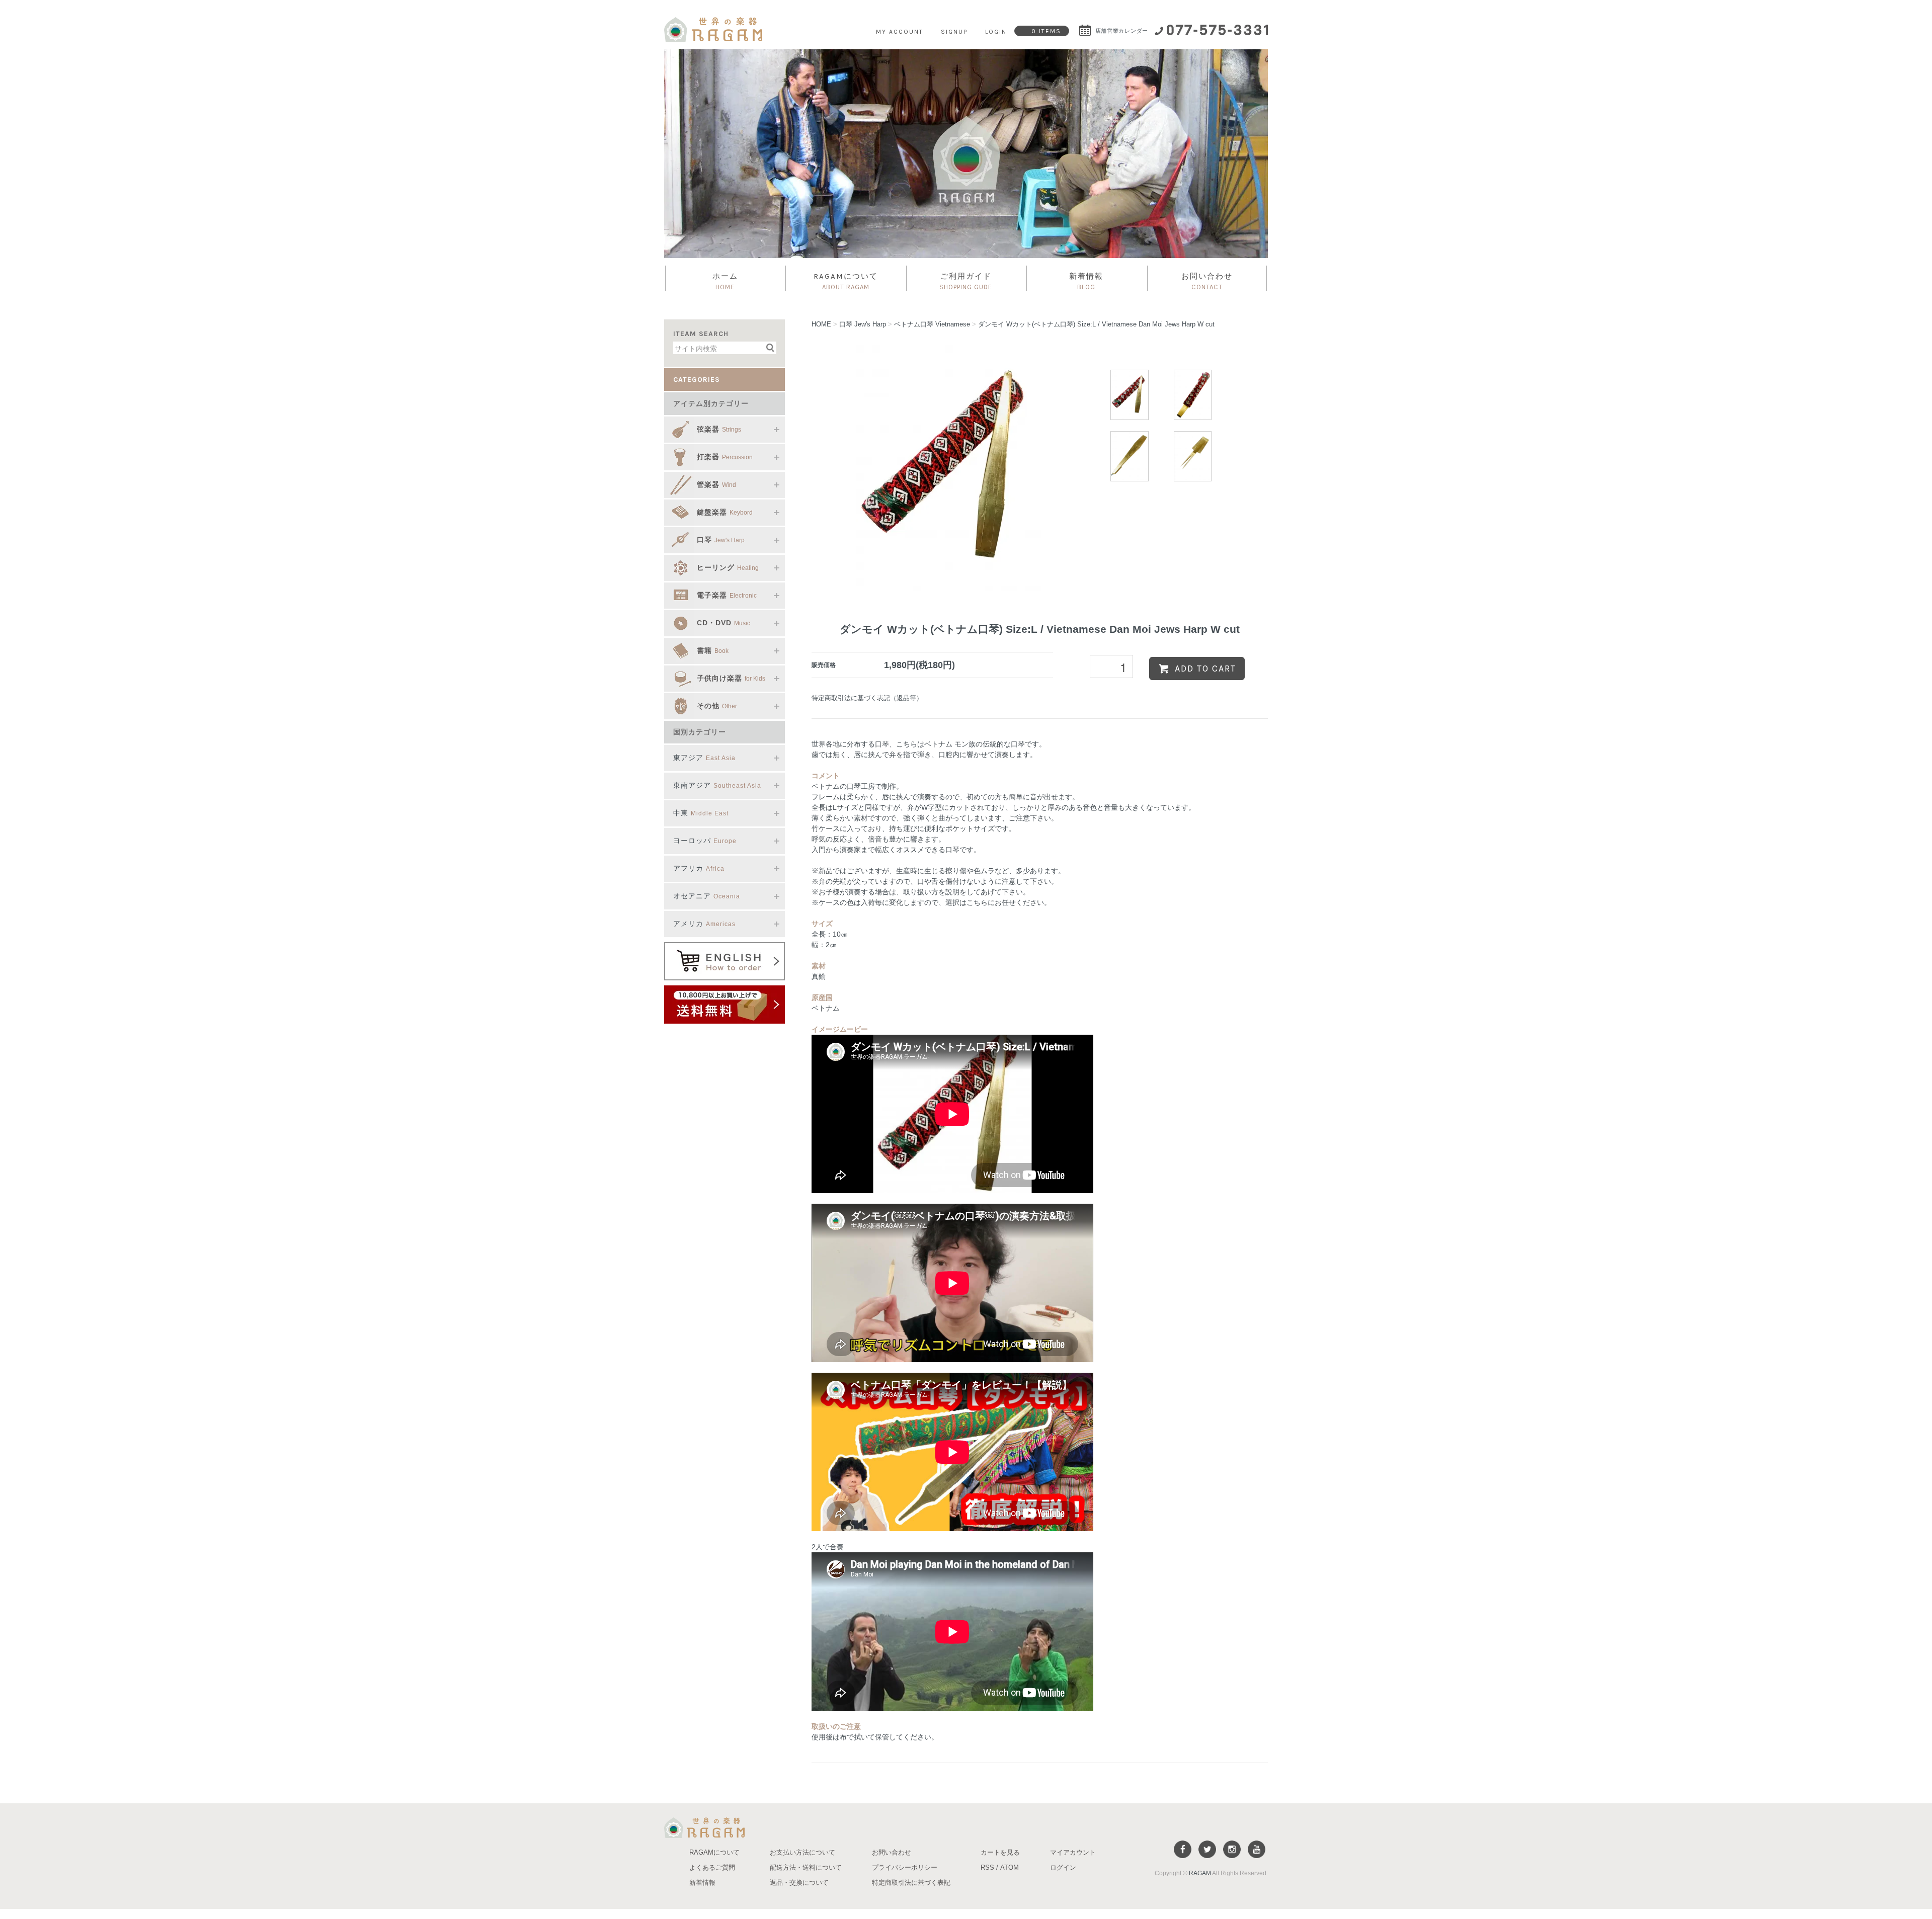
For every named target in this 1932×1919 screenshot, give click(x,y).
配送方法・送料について (806, 1867)
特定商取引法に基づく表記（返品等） (867, 698)
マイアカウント (1073, 1852)
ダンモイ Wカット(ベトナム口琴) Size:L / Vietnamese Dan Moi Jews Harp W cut (1096, 324)
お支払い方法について (802, 1852)
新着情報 (1086, 281)
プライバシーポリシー (905, 1867)
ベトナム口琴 (932, 324)
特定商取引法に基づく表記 (911, 1883)
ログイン (1063, 1867)
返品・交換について (799, 1883)
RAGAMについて (846, 281)
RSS (987, 1867)
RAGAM (1200, 1873)
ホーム (725, 281)
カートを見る (1000, 1852)
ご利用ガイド (966, 281)
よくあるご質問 (712, 1867)
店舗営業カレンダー (1121, 31)
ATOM (1010, 1867)
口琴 (863, 324)
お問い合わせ (1207, 281)
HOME (821, 324)
